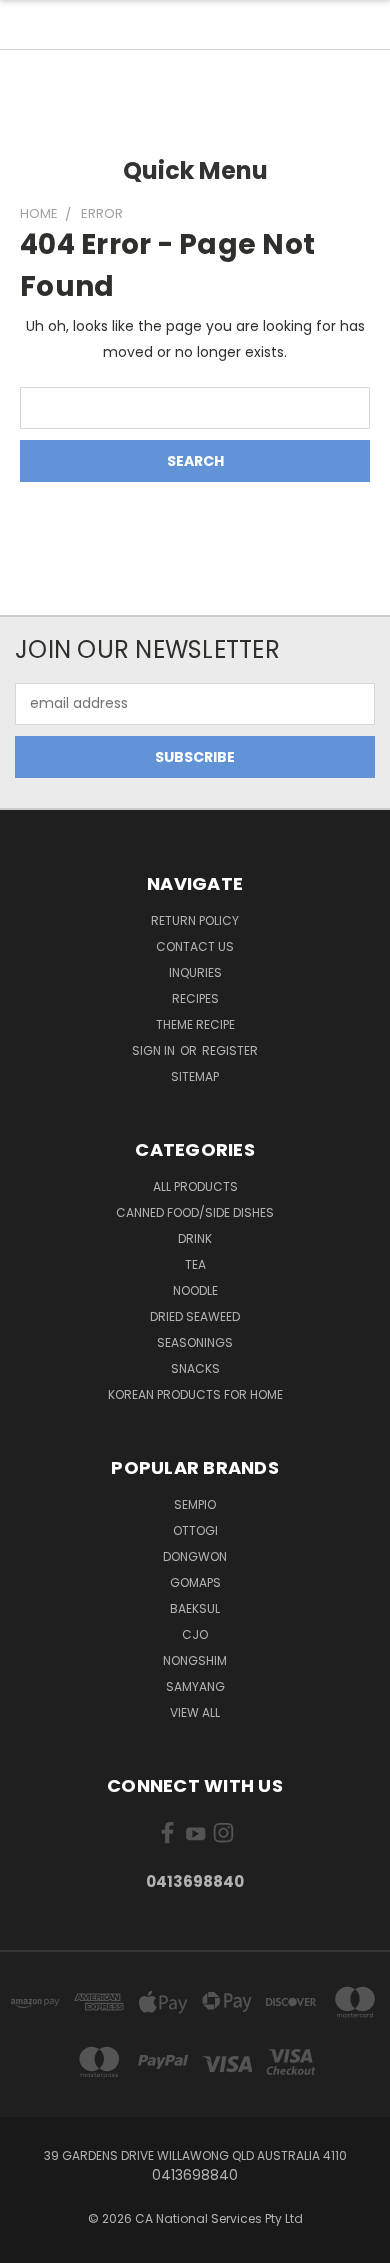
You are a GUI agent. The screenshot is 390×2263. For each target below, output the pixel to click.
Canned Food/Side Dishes (195, 1212)
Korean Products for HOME (195, 1394)
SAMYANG (195, 1686)
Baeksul (195, 1608)
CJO (195, 1634)
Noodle (195, 1290)
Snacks (195, 1368)
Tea (195, 1264)
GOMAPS (195, 1582)
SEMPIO (195, 1504)
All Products (195, 1186)
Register (230, 1050)
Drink (195, 1238)
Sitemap (195, 1076)
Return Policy (195, 920)
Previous (31, 2243)
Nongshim (195, 1660)
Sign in (155, 1050)
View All (195, 1712)
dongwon (195, 1556)
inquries (195, 972)
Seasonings (195, 1342)
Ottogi (195, 1530)
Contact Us (195, 946)
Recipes (195, 998)
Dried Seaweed (195, 1316)
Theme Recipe (195, 1024)
